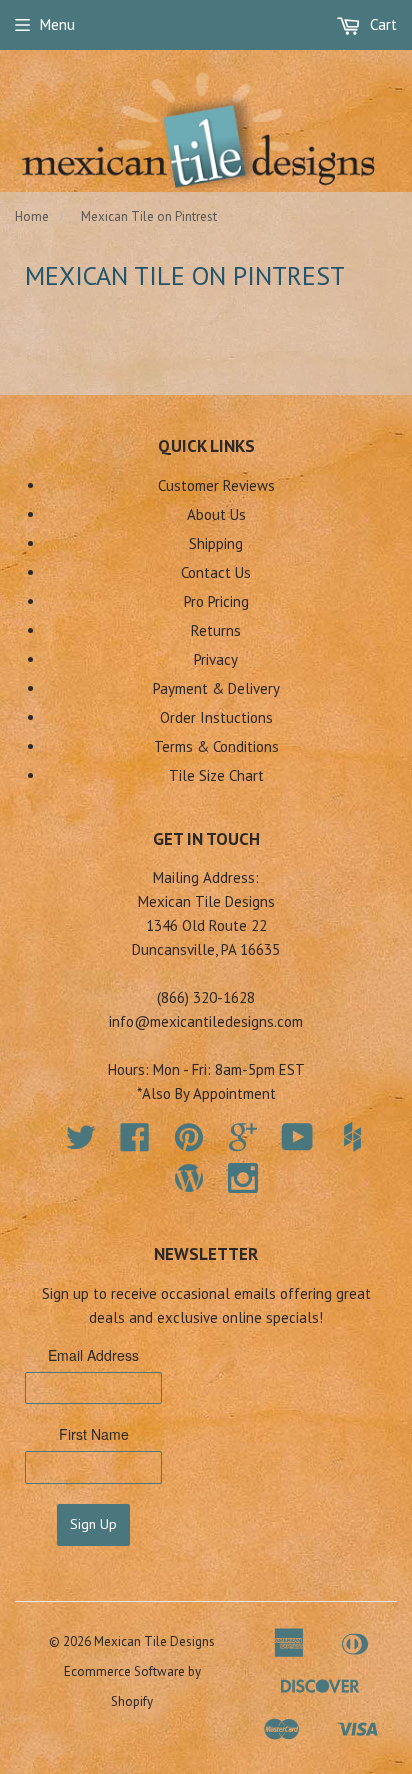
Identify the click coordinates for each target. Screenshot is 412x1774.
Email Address (93, 1355)
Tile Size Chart (216, 775)
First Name (94, 1434)
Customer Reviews (216, 485)
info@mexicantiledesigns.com (206, 1021)
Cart (381, 24)
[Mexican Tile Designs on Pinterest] (189, 1143)
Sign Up (93, 1524)
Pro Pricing (216, 601)
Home (32, 216)
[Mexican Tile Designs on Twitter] (81, 1143)
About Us (216, 514)
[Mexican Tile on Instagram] (243, 1178)
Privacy (216, 659)
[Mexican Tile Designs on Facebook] (135, 1143)
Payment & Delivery (216, 688)
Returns (216, 630)
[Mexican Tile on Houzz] (352, 1137)
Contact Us (216, 572)
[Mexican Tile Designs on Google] (243, 1143)
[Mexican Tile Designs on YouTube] (297, 1143)
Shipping (216, 543)
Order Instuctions (216, 717)
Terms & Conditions (216, 746)
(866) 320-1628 (206, 997)
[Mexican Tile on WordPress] (189, 1178)
